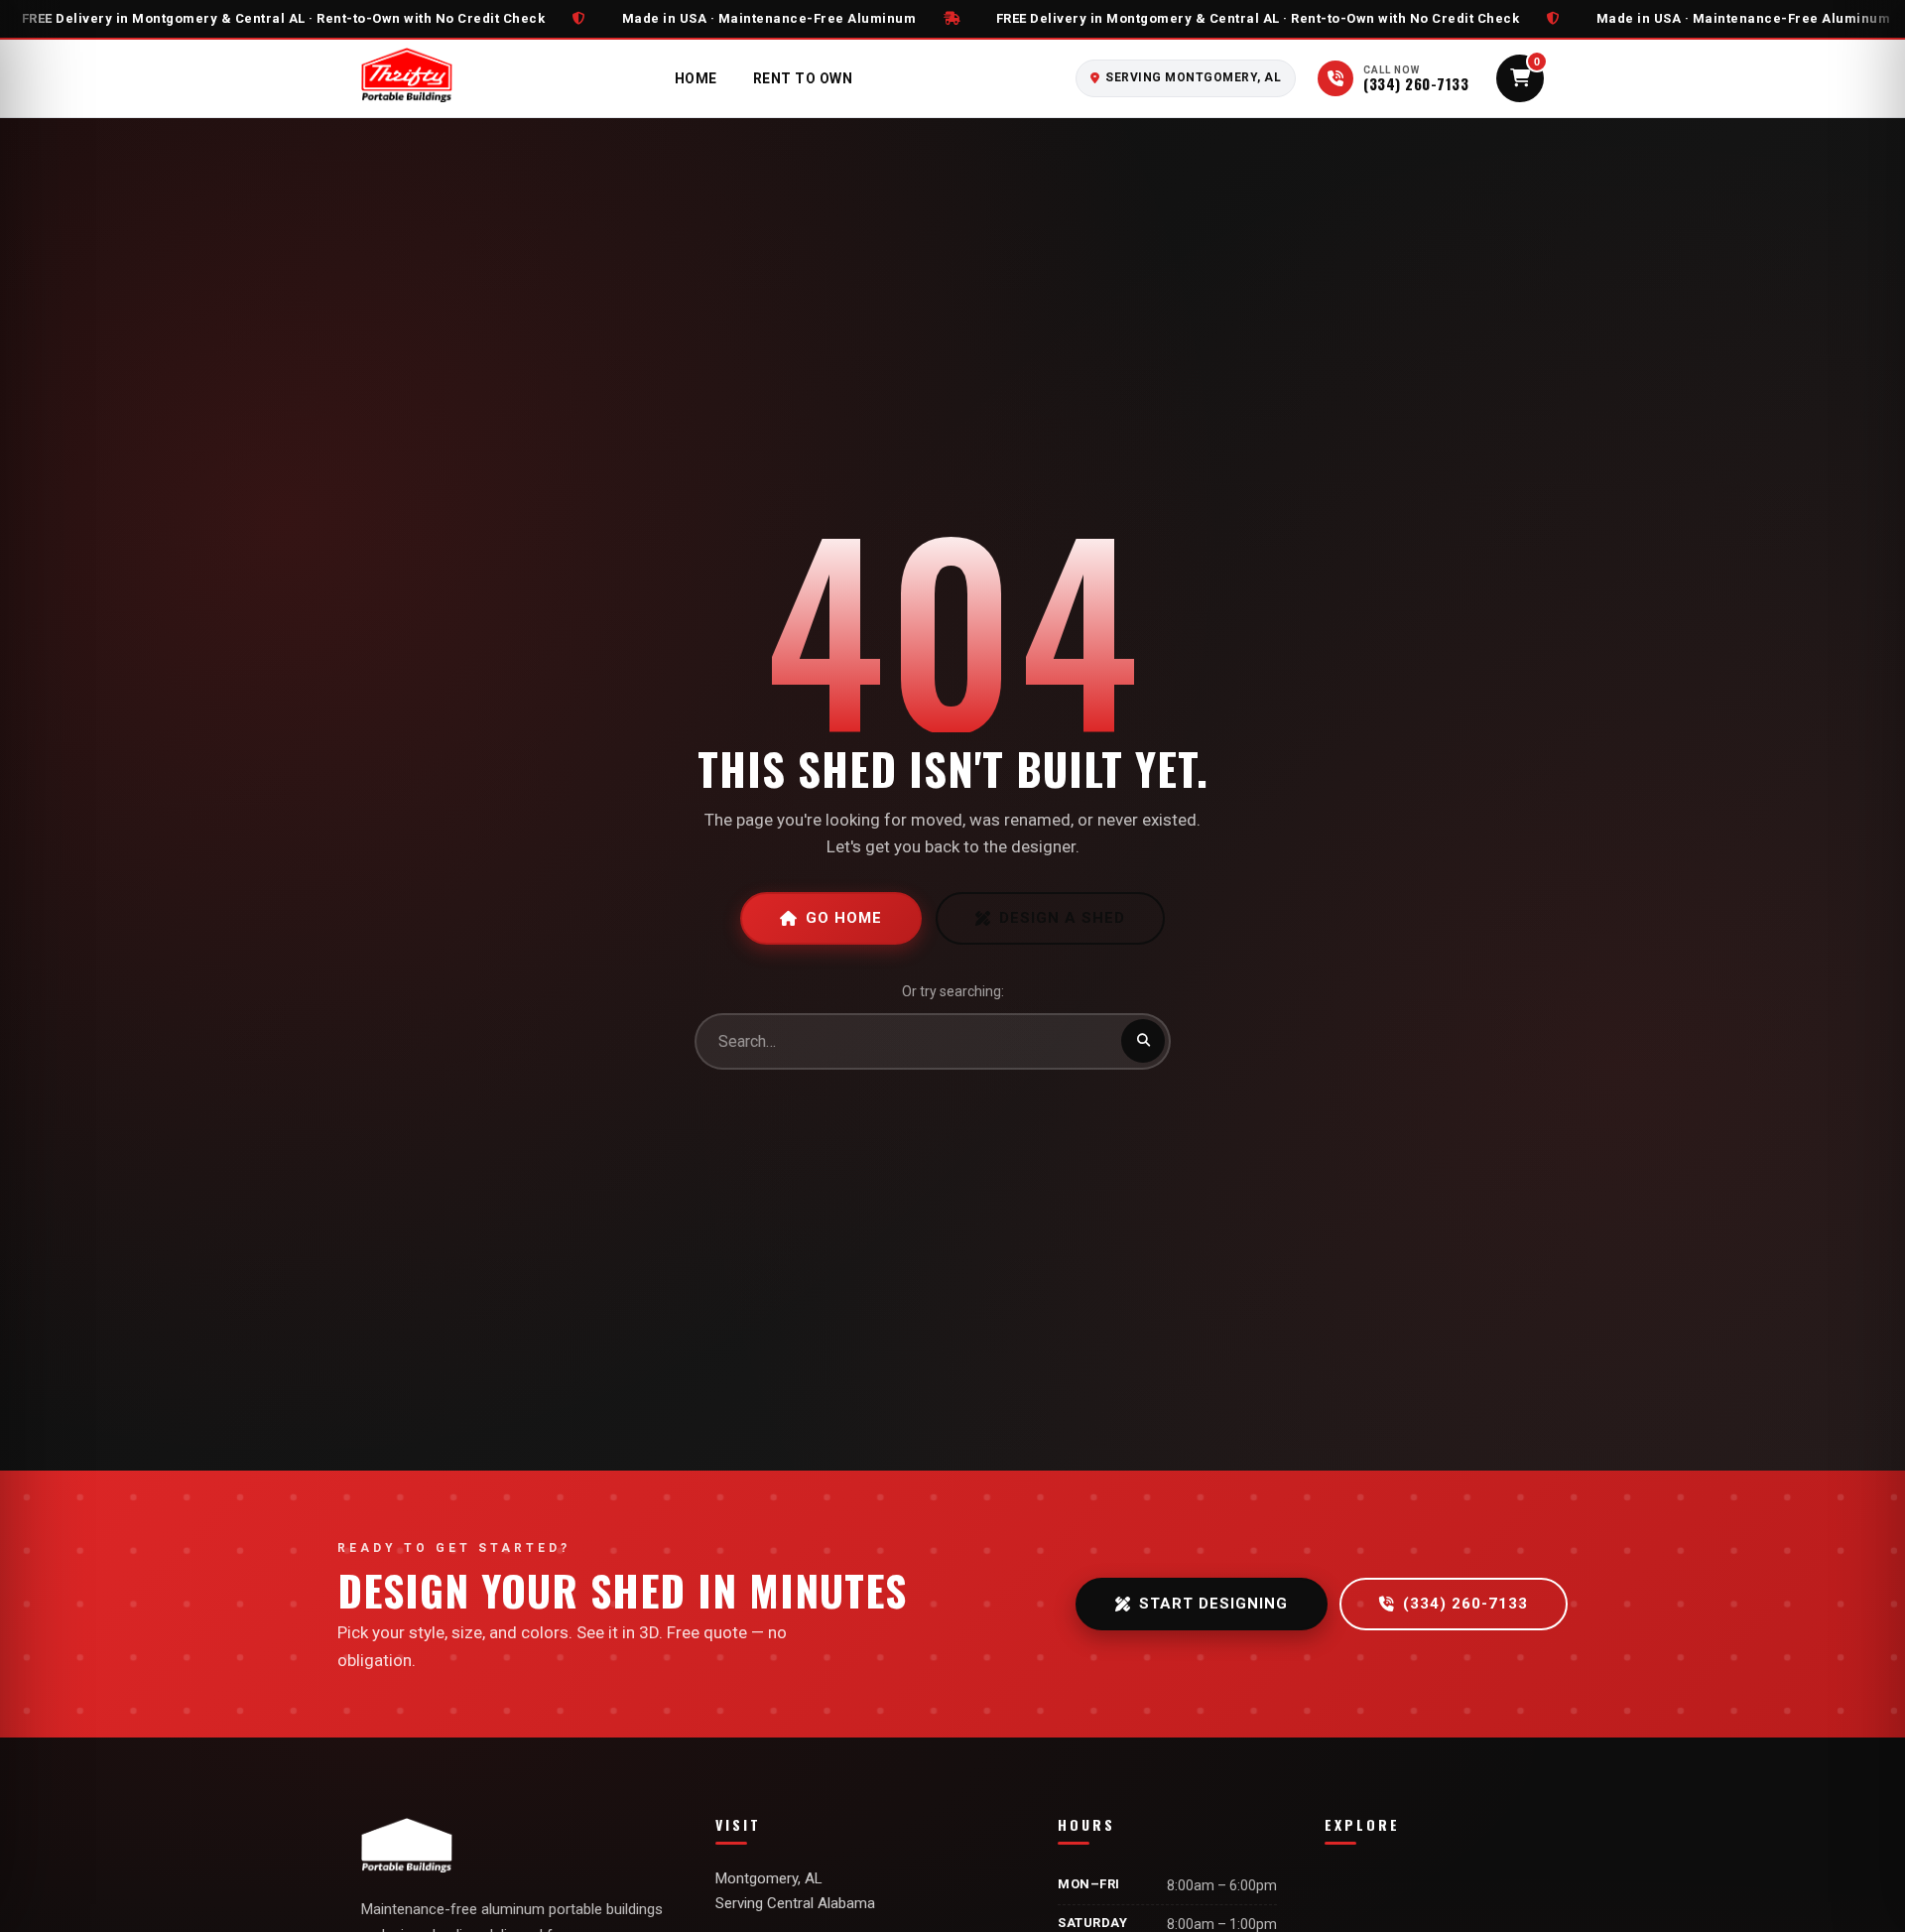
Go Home (844, 918)
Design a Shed (1062, 918)
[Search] (1143, 1041)
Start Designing (1213, 1604)
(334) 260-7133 (1465, 1604)
